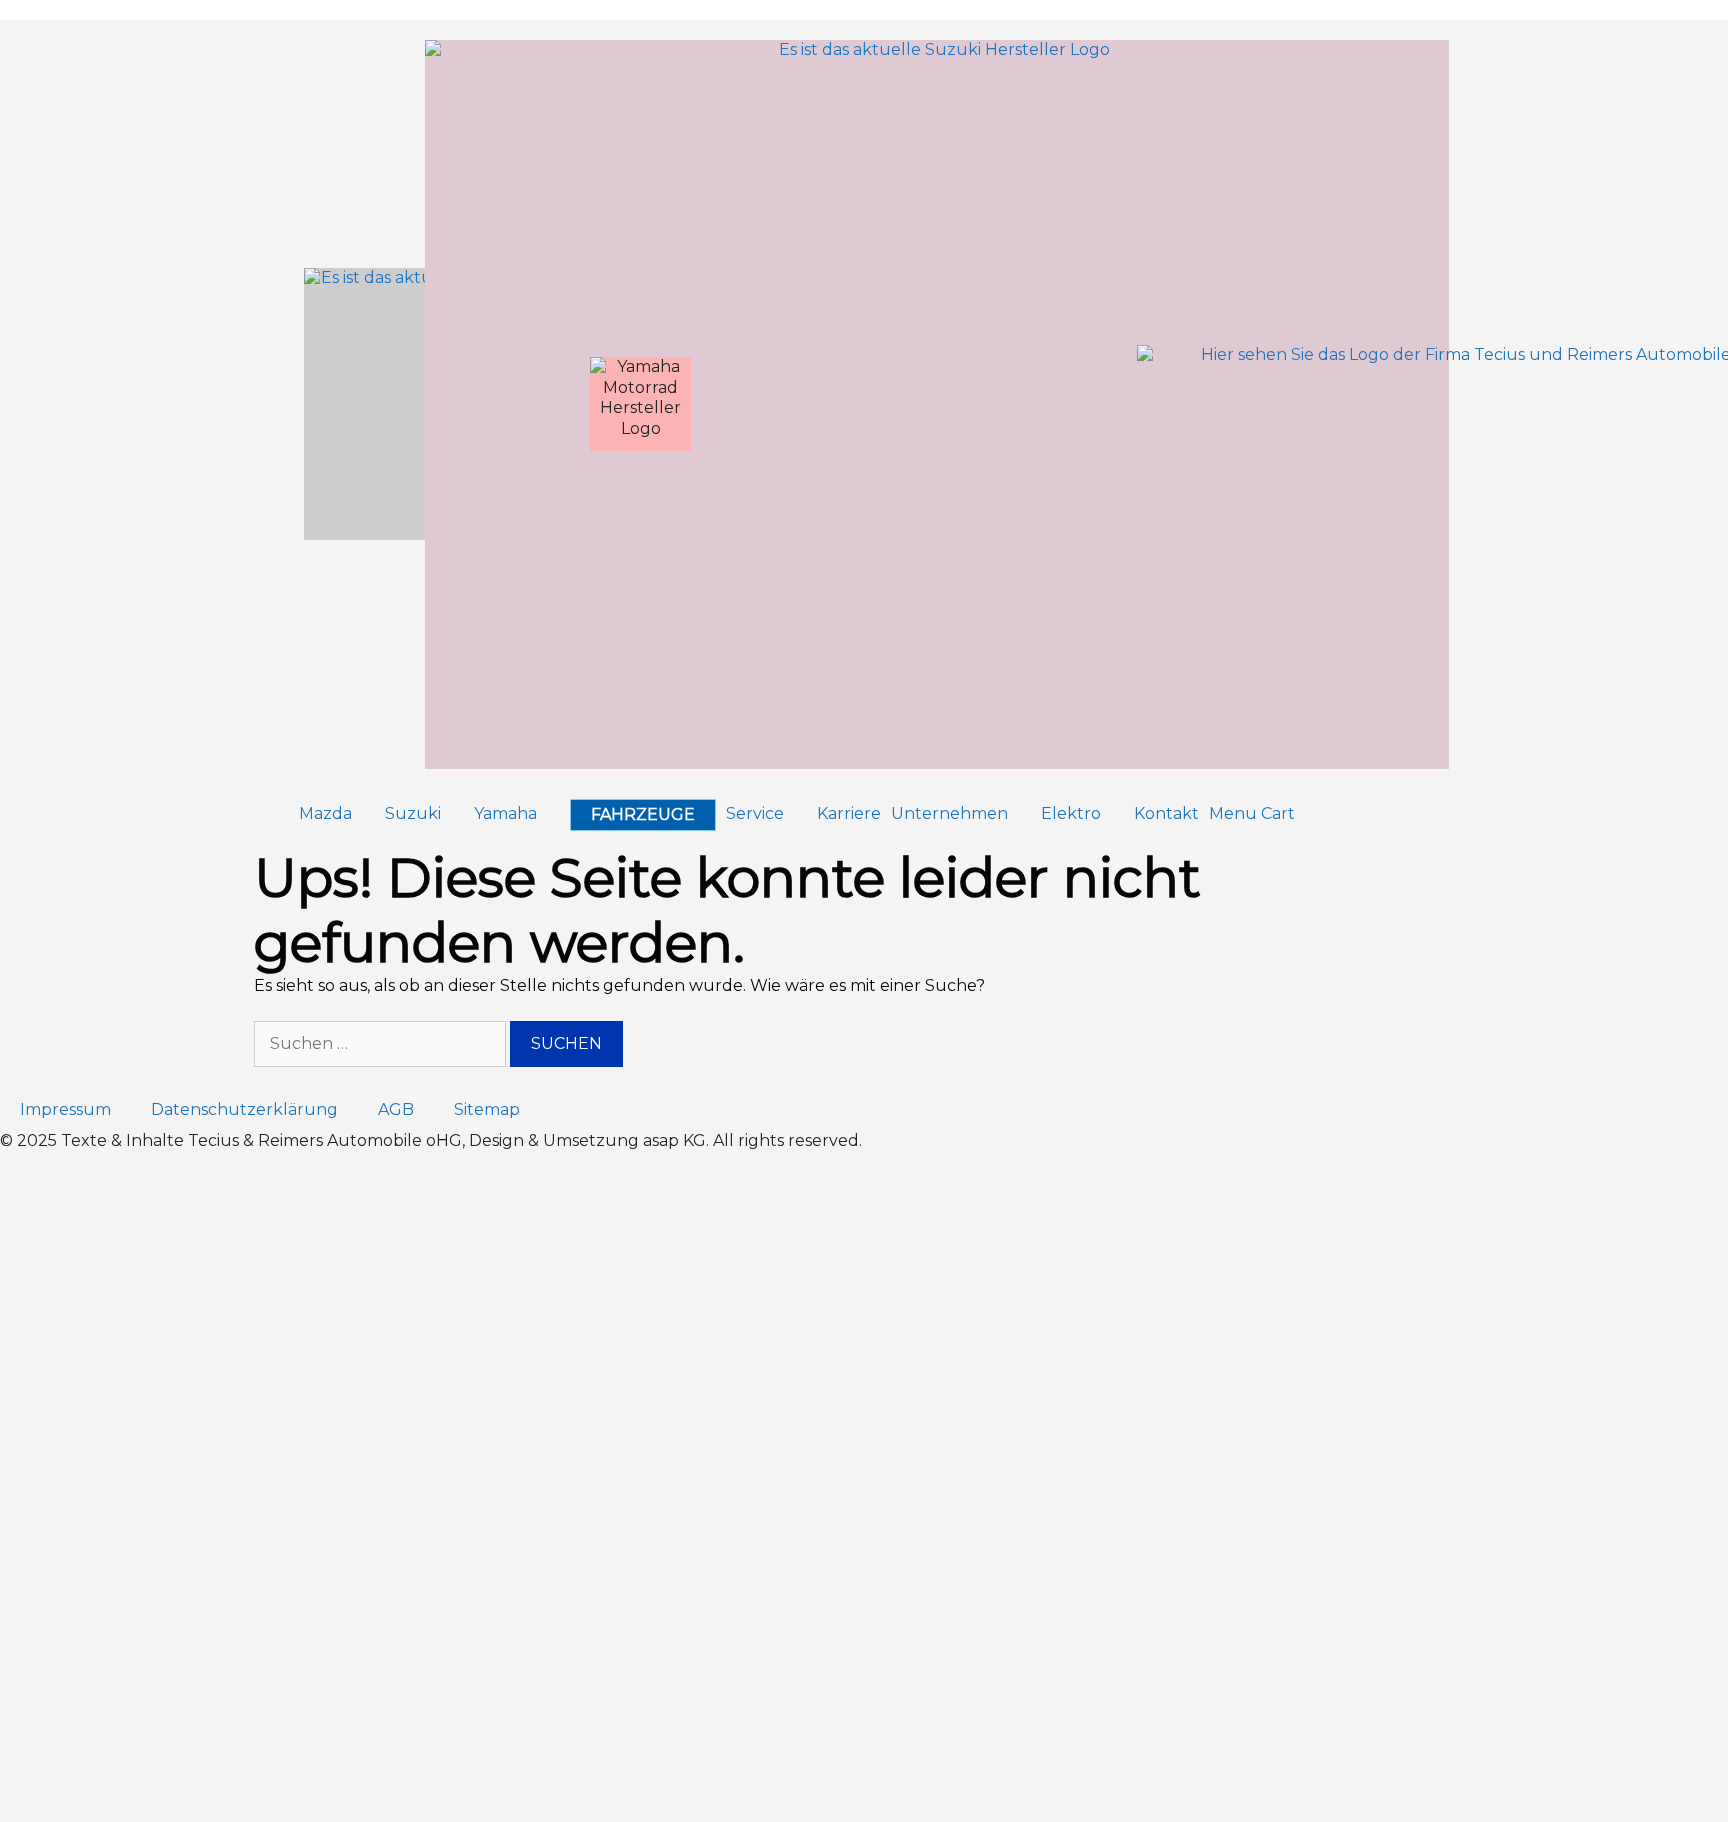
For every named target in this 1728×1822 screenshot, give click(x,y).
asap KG (674, 1140)
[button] (337, 814)
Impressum (65, 1109)
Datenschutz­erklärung (244, 1109)
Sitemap (487, 1109)
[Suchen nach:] (382, 1043)
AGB (396, 1109)
